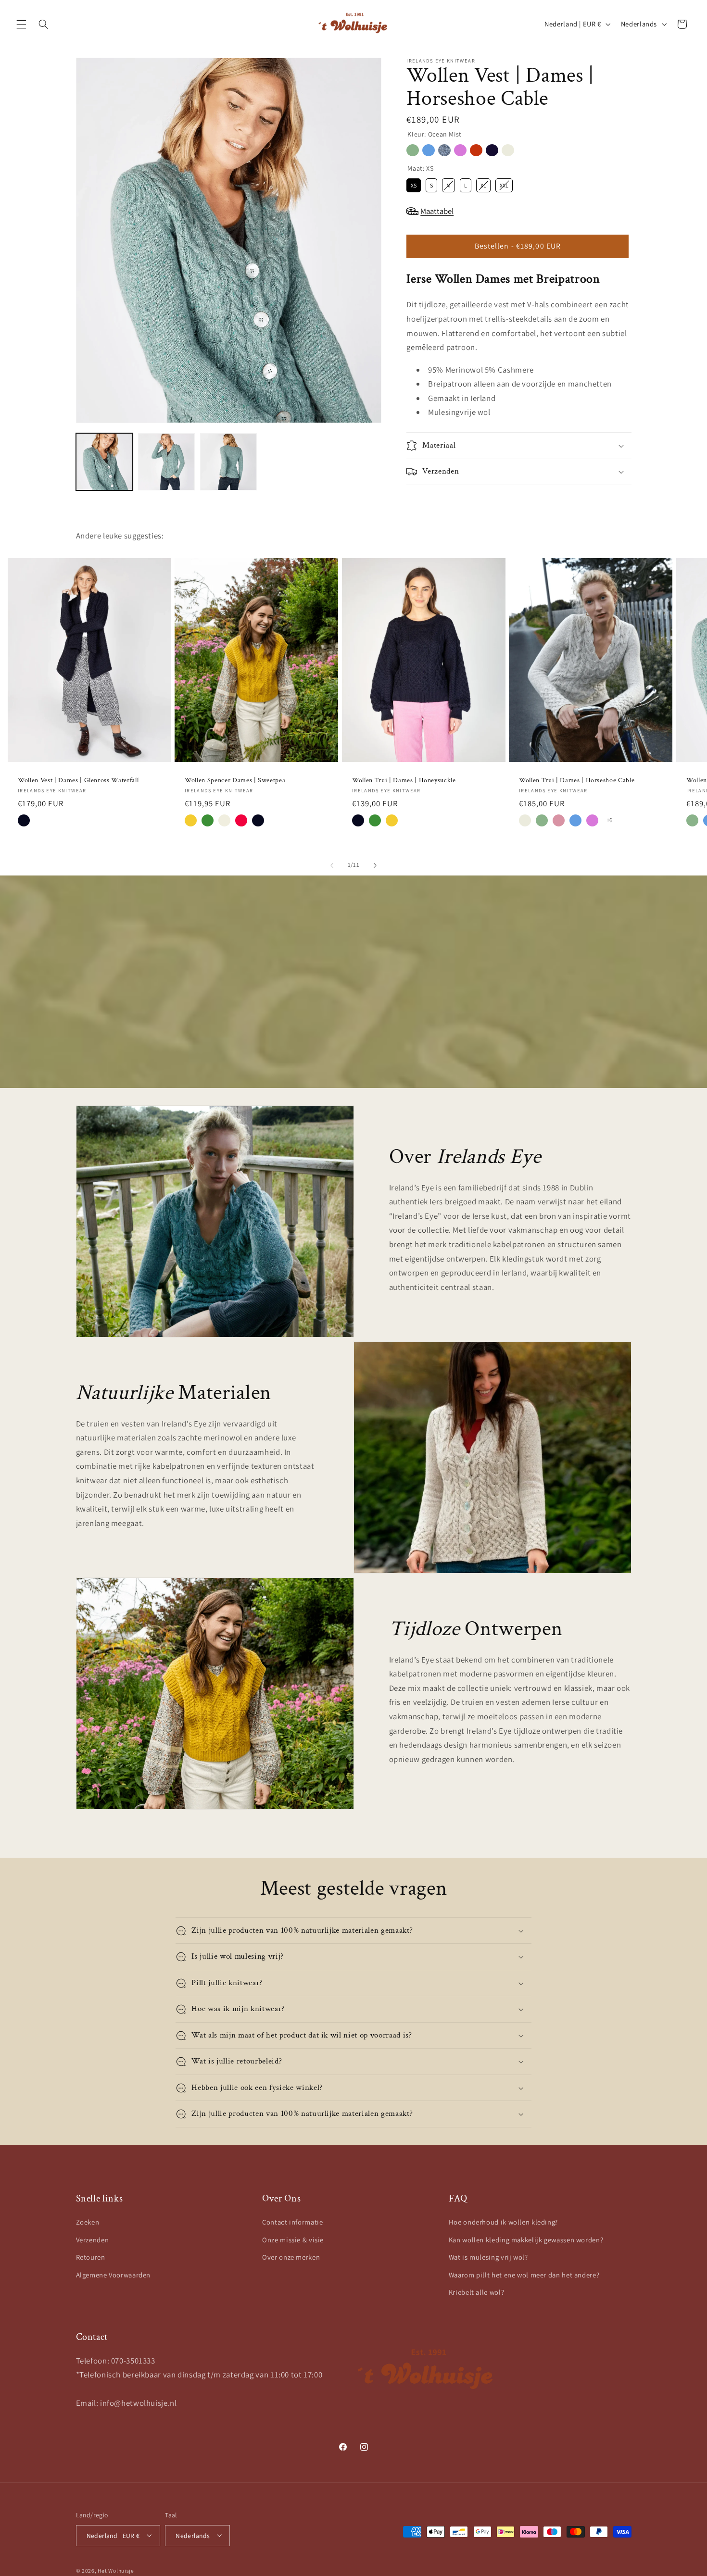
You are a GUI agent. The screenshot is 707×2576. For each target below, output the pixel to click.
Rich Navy (492, 150)
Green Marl (208, 820)
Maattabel (437, 211)
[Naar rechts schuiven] (375, 865)
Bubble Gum (559, 820)
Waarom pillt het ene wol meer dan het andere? (524, 2275)
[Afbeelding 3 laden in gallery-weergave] (229, 462)
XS (414, 184)
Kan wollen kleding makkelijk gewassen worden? (526, 2240)
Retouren (91, 2257)
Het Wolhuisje (116, 2570)
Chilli (476, 150)
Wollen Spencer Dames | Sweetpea (235, 780)
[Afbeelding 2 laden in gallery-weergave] (167, 462)
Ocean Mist (413, 150)
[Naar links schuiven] (332, 865)
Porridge (444, 150)
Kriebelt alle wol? (476, 2292)
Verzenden (93, 2240)
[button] (21, 24)
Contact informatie (292, 2222)
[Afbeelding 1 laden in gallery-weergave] (105, 462)
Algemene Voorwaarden (114, 2275)
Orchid (460, 150)
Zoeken (88, 2222)
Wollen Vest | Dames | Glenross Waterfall (78, 780)
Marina (429, 150)
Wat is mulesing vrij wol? (488, 2257)
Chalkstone (508, 150)
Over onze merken (291, 2257)
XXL (504, 184)
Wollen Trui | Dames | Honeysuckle (404, 780)
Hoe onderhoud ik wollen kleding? (503, 2222)
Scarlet (241, 820)
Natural (224, 820)
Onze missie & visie (293, 2240)
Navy (24, 820)
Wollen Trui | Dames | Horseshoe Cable (577, 780)
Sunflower (191, 820)
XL (483, 184)
